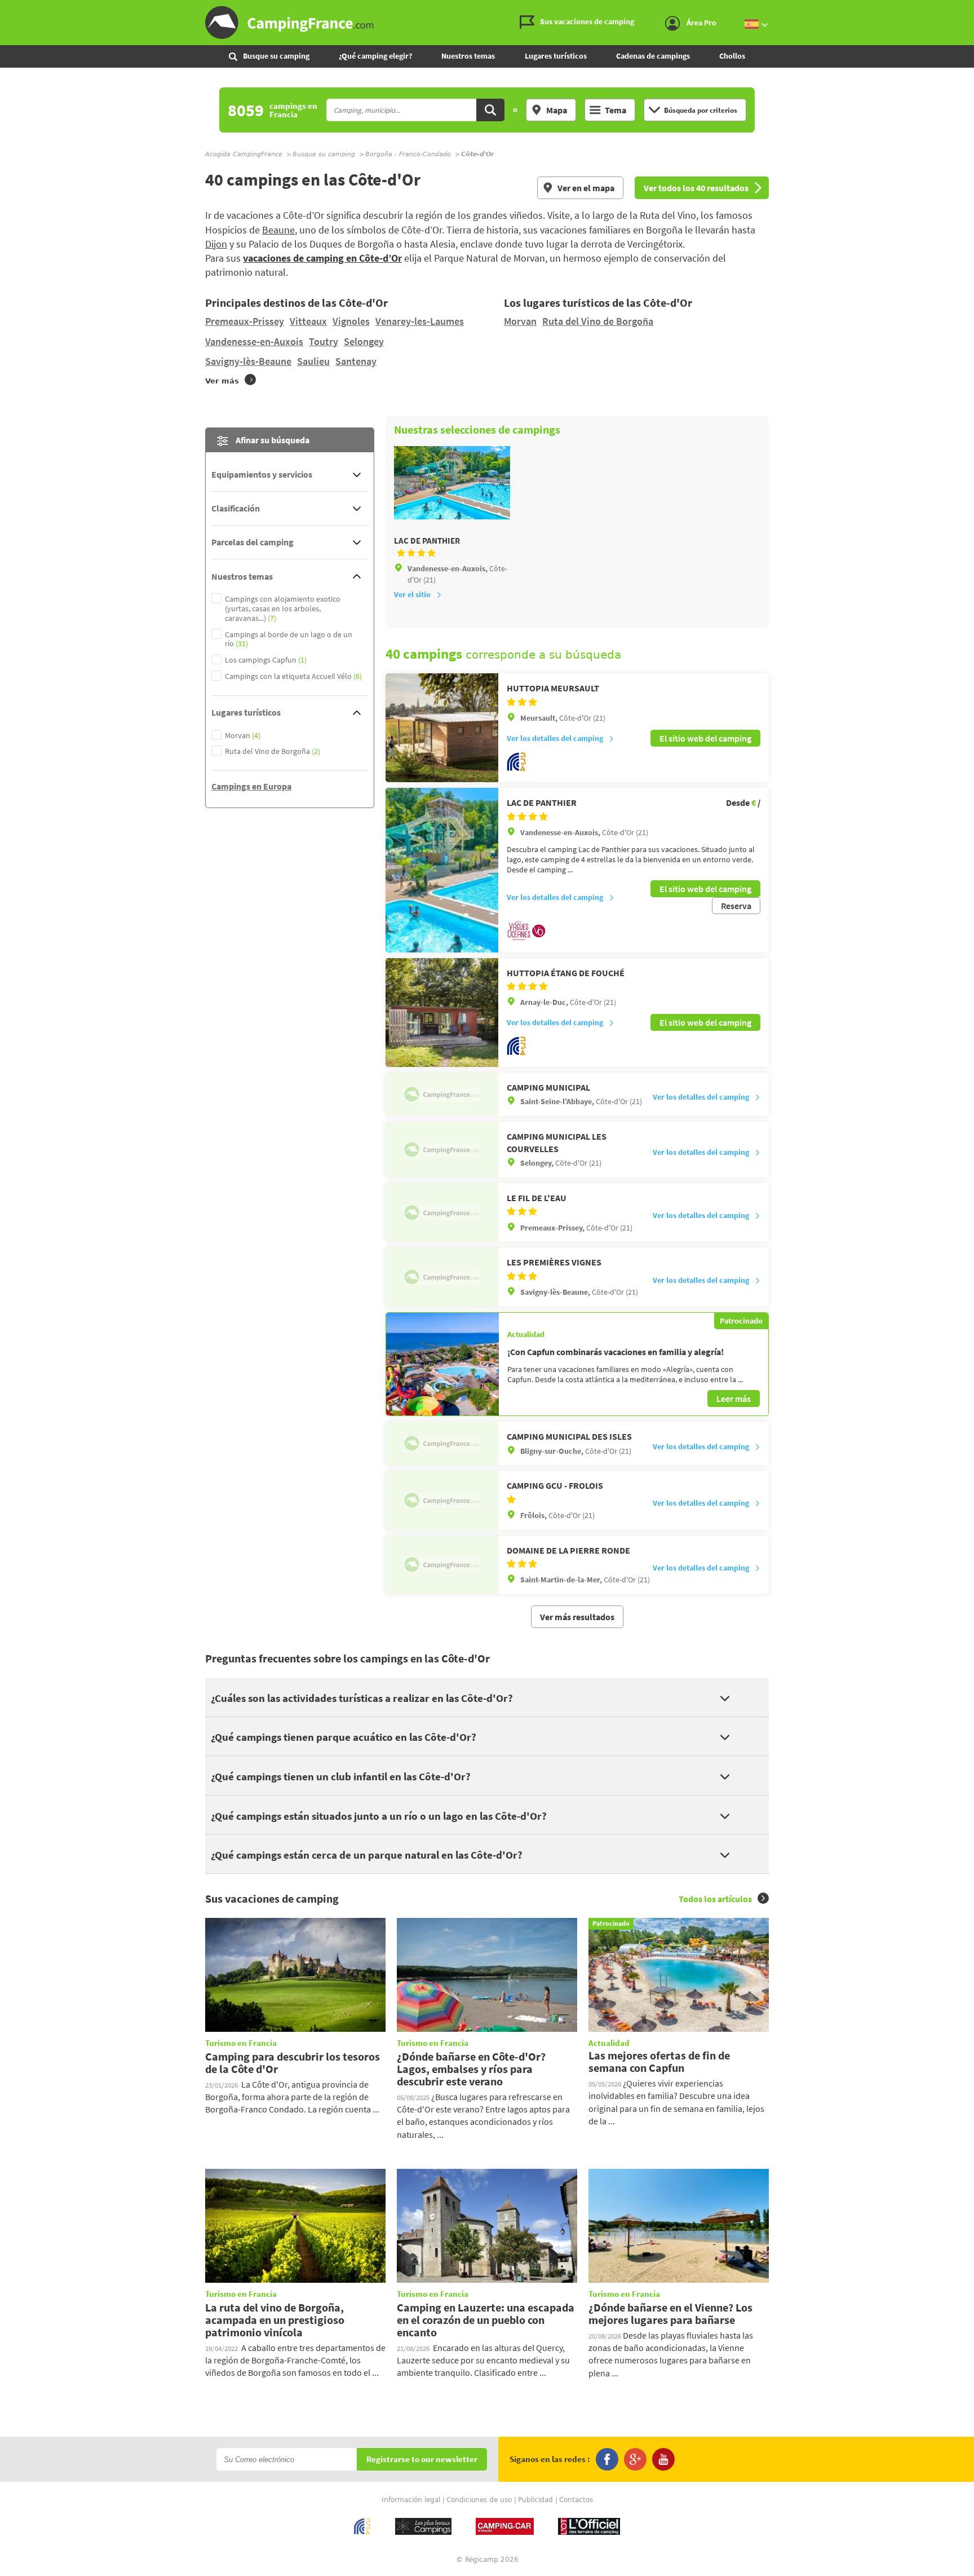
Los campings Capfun (266, 660)
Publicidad (535, 2500)
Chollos (732, 56)
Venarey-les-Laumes (420, 321)
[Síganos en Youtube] (663, 2459)
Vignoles (351, 321)
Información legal (411, 2500)
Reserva (736, 906)
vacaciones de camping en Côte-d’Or (322, 258)
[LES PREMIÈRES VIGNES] (442, 1277)
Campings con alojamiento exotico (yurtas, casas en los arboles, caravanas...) (283, 608)
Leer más (734, 1399)
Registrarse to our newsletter (422, 2460)
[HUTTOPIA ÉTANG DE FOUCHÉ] (442, 1013)
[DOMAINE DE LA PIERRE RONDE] (442, 1565)
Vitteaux (308, 321)
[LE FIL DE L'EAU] (442, 1212)
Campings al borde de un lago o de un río (289, 639)
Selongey (364, 341)
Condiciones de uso (479, 2500)
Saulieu (313, 361)
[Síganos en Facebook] (607, 2459)
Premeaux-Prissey (245, 321)
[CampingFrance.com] (487, 23)
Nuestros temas (468, 56)
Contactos (576, 2500)
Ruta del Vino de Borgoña (598, 321)
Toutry (324, 341)
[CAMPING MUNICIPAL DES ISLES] (442, 1443)
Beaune (278, 230)
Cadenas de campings (653, 56)
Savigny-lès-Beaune (248, 361)
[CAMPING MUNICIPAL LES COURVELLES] (442, 1150)
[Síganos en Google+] (635, 2459)
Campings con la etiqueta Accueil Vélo (293, 676)
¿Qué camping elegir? (375, 56)
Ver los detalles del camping (555, 738)
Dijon (216, 244)
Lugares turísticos (556, 56)
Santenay (356, 361)
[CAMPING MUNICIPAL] (442, 1094)
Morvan (520, 321)
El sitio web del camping (705, 738)
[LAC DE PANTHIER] (442, 870)
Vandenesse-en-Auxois (254, 341)
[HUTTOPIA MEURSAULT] (442, 728)
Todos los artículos (715, 1899)
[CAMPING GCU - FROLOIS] (442, 1500)
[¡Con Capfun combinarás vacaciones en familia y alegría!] (442, 1364)
